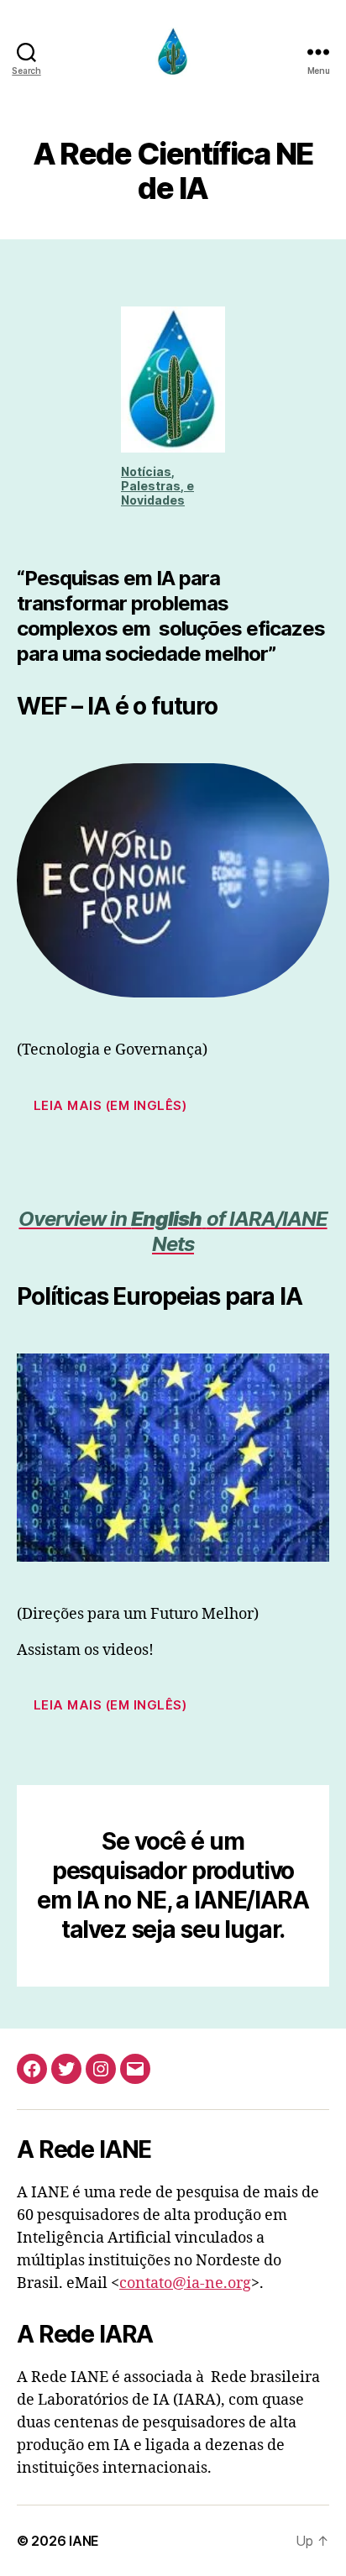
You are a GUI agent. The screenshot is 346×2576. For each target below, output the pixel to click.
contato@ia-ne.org (185, 2283)
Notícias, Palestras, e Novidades (157, 486)
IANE (84, 2541)
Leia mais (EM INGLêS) (110, 1105)
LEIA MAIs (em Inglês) (110, 1705)
